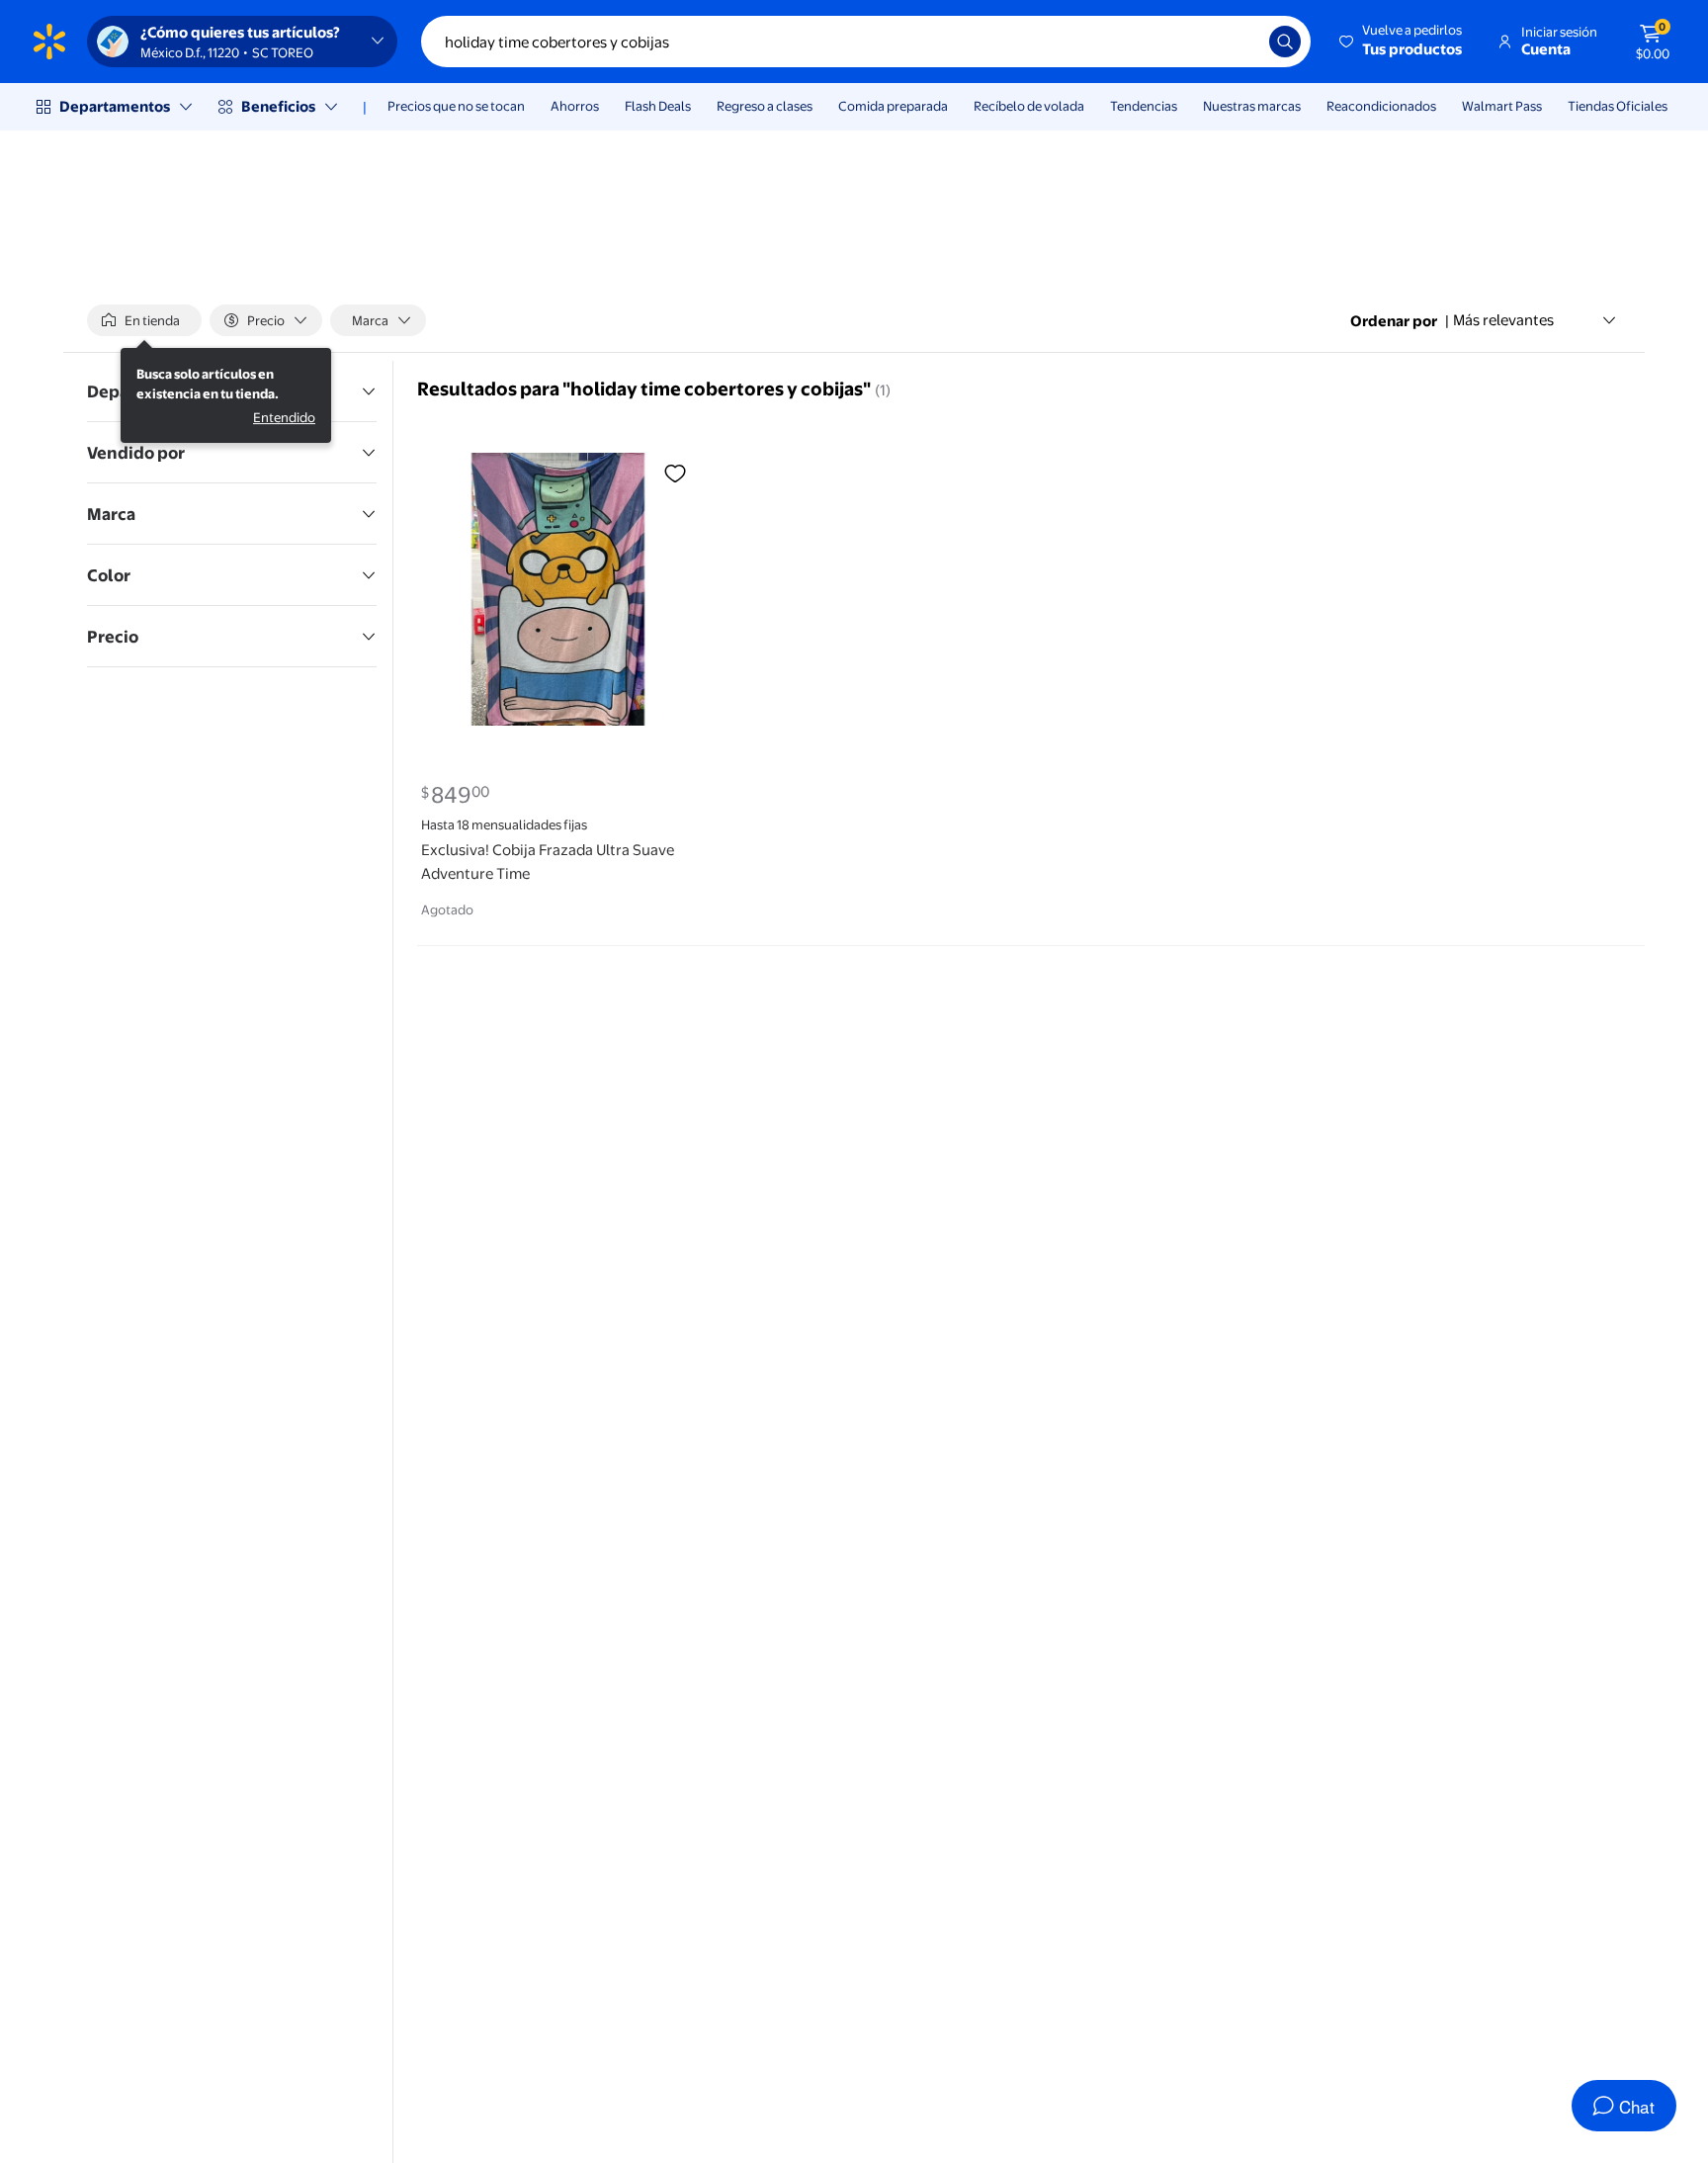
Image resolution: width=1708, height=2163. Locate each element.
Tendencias (1144, 106)
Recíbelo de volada (1029, 106)
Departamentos (115, 106)
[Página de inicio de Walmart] (49, 42)
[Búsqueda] (1285, 42)
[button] (1402, 42)
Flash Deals (658, 106)
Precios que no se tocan (456, 106)
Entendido (284, 417)
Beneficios (278, 106)
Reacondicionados (1381, 106)
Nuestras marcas (1252, 106)
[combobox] (866, 42)
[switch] (144, 320)
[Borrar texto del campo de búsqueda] (1239, 42)
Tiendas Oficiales (1618, 106)
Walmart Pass (1502, 106)
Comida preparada (893, 106)
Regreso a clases (765, 106)
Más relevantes (1503, 320)
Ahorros (575, 106)
